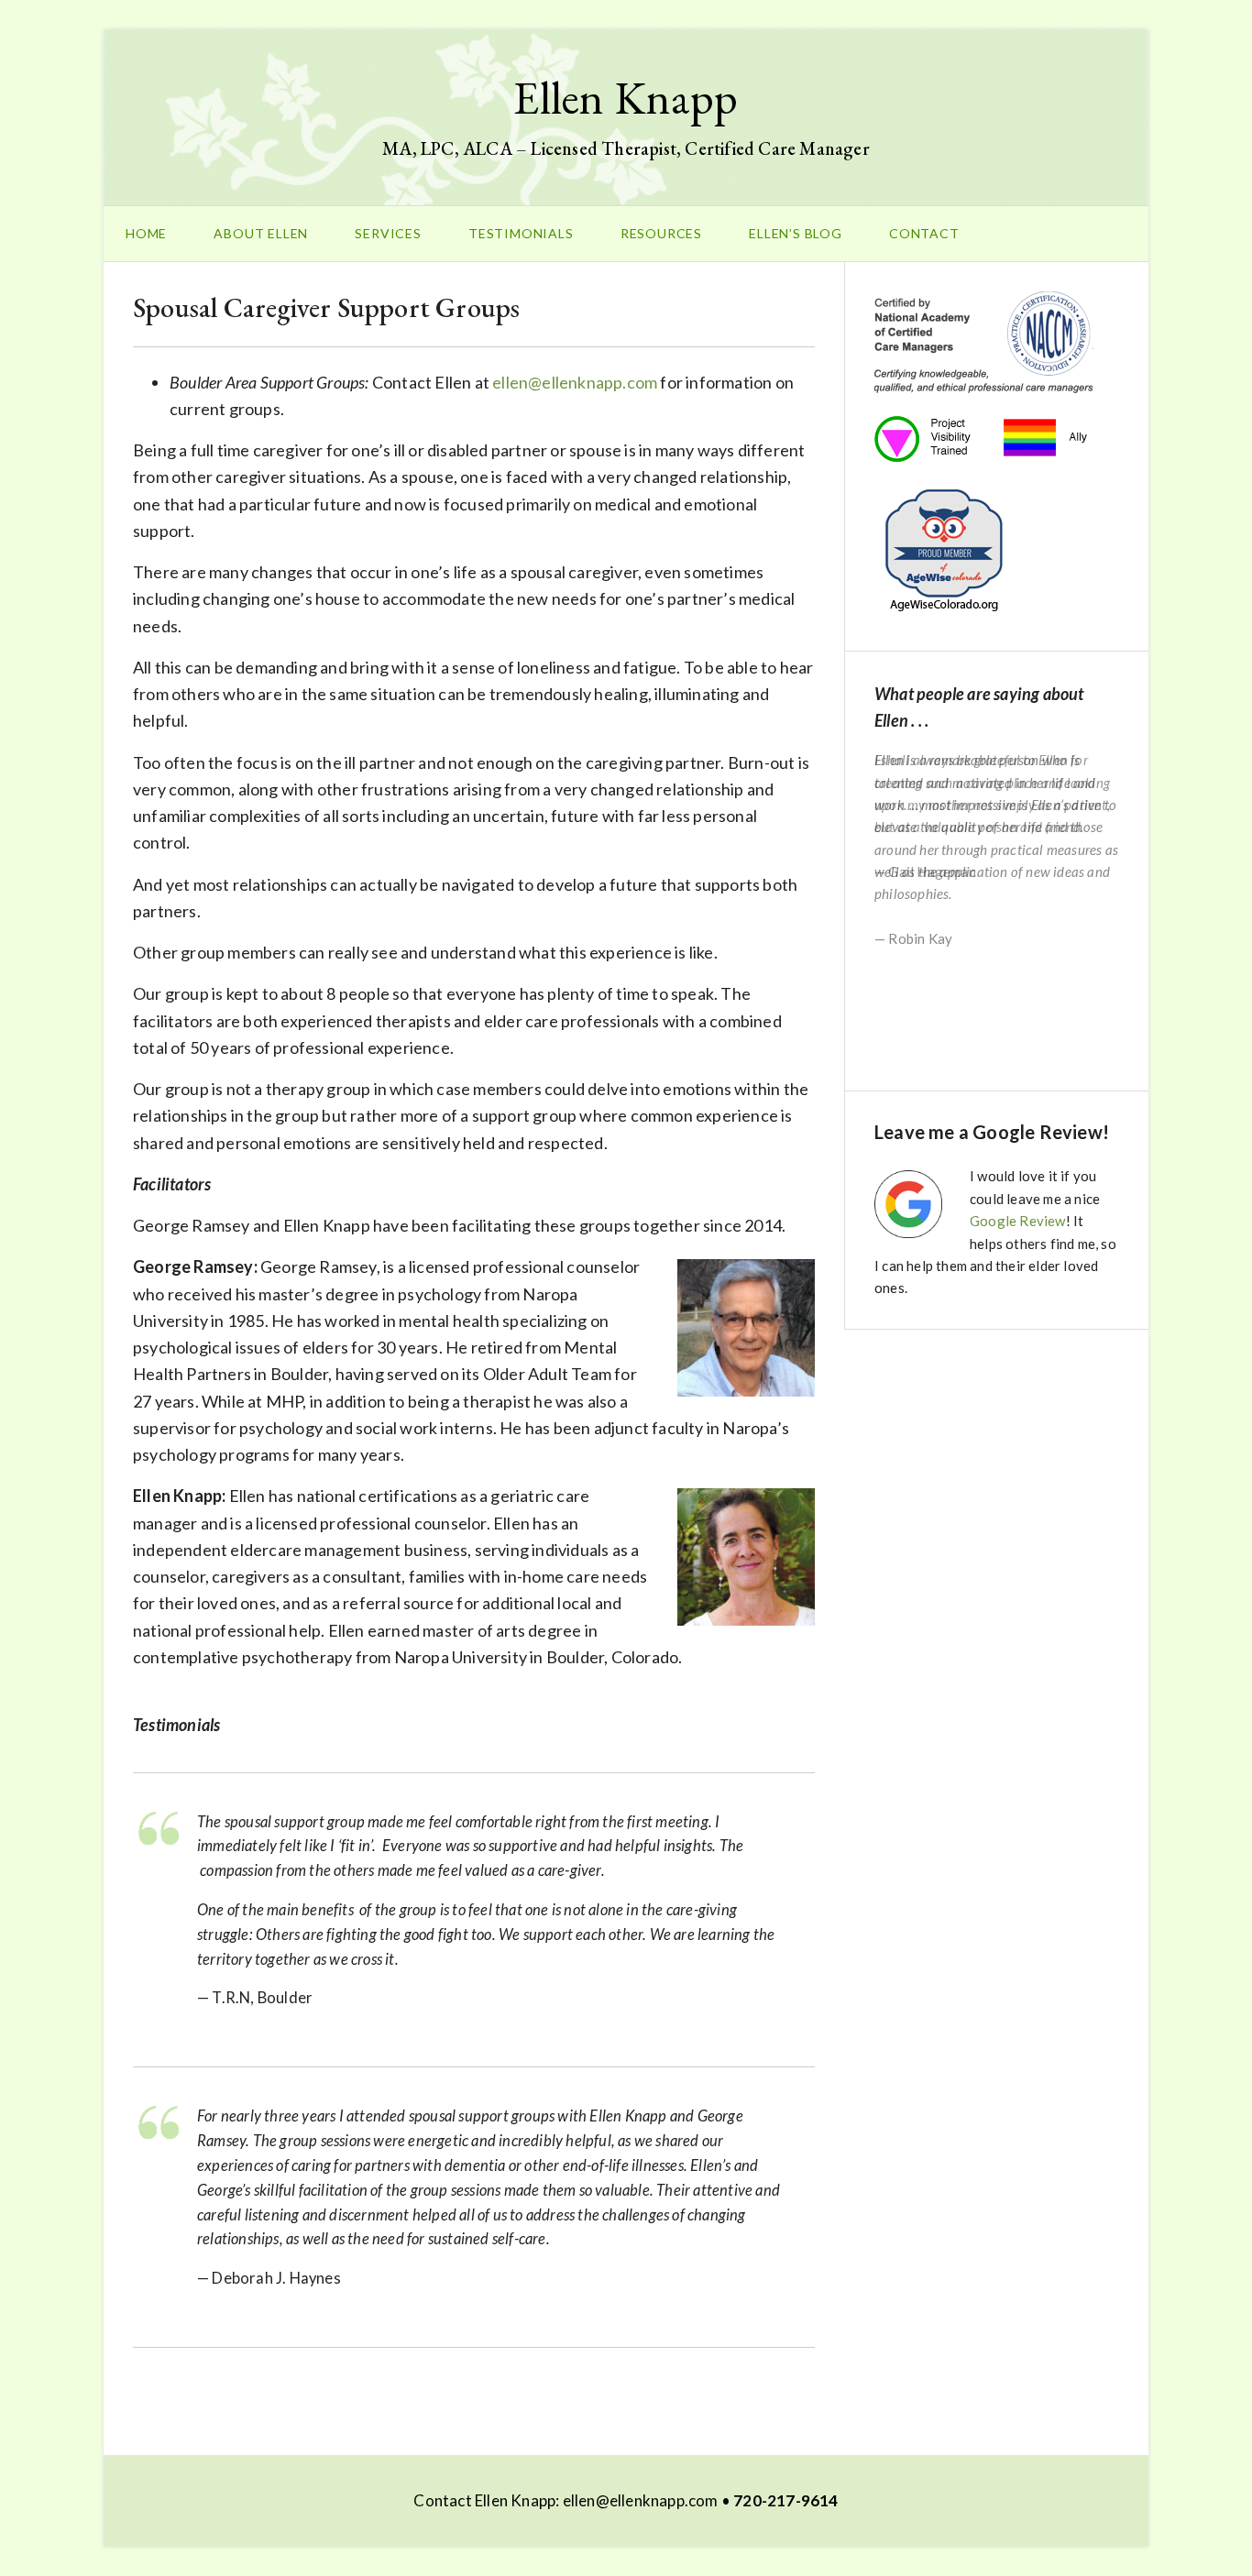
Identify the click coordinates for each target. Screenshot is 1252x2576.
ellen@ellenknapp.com (575, 382)
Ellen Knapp (626, 98)
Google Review (1018, 1221)
